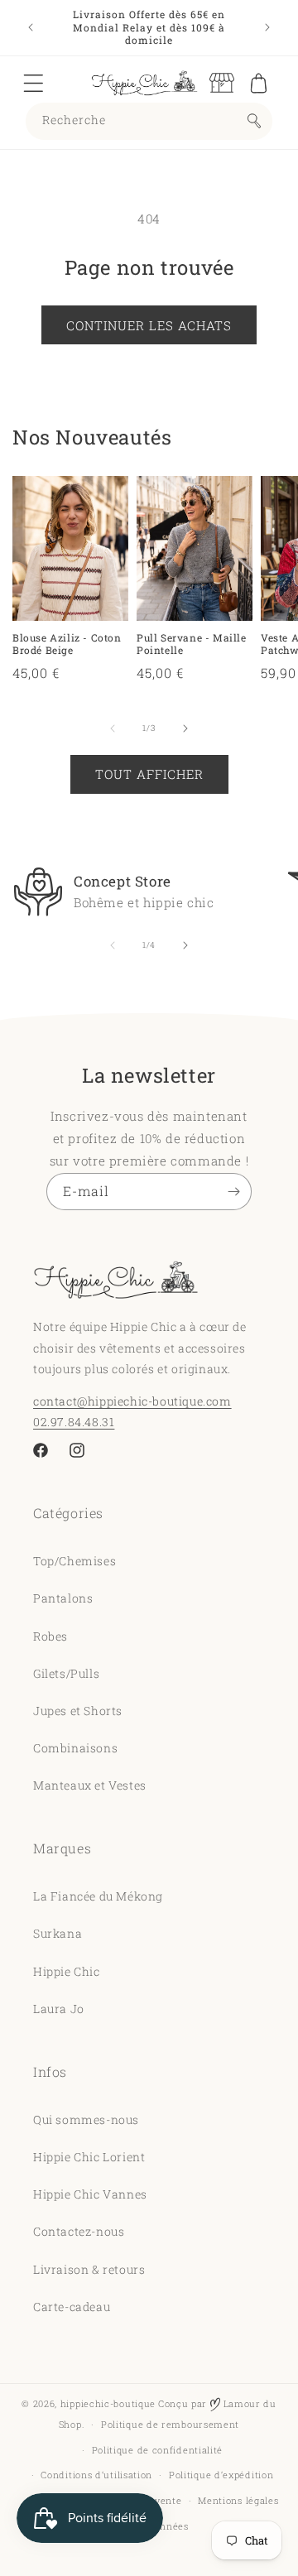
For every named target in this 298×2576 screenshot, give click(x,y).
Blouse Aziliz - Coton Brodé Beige (67, 644)
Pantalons (63, 1598)
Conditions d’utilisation (96, 2475)
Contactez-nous (79, 2231)
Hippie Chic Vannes (90, 2194)
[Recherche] (254, 121)
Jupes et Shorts (78, 1711)
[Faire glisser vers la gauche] (113, 728)
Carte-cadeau (72, 2307)
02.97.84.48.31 (74, 1422)
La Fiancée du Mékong (98, 1896)
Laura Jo (59, 2009)
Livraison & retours (89, 2269)
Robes (50, 1636)
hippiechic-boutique (108, 2403)
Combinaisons (75, 1748)
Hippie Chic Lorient (89, 2157)
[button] (33, 83)
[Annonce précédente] (31, 27)
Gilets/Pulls (66, 1673)
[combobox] (149, 121)
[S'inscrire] (233, 1192)
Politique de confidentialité (158, 2450)
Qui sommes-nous (86, 2119)
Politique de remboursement (170, 2424)
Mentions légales (238, 2500)
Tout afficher (149, 774)
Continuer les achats (149, 325)
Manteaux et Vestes (90, 1785)
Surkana (58, 1933)
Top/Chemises (74, 1561)
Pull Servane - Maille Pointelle (192, 644)
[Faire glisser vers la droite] (185, 728)
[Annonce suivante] (267, 27)
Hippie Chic (67, 1971)
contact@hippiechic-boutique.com (132, 1401)
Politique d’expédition (221, 2475)
